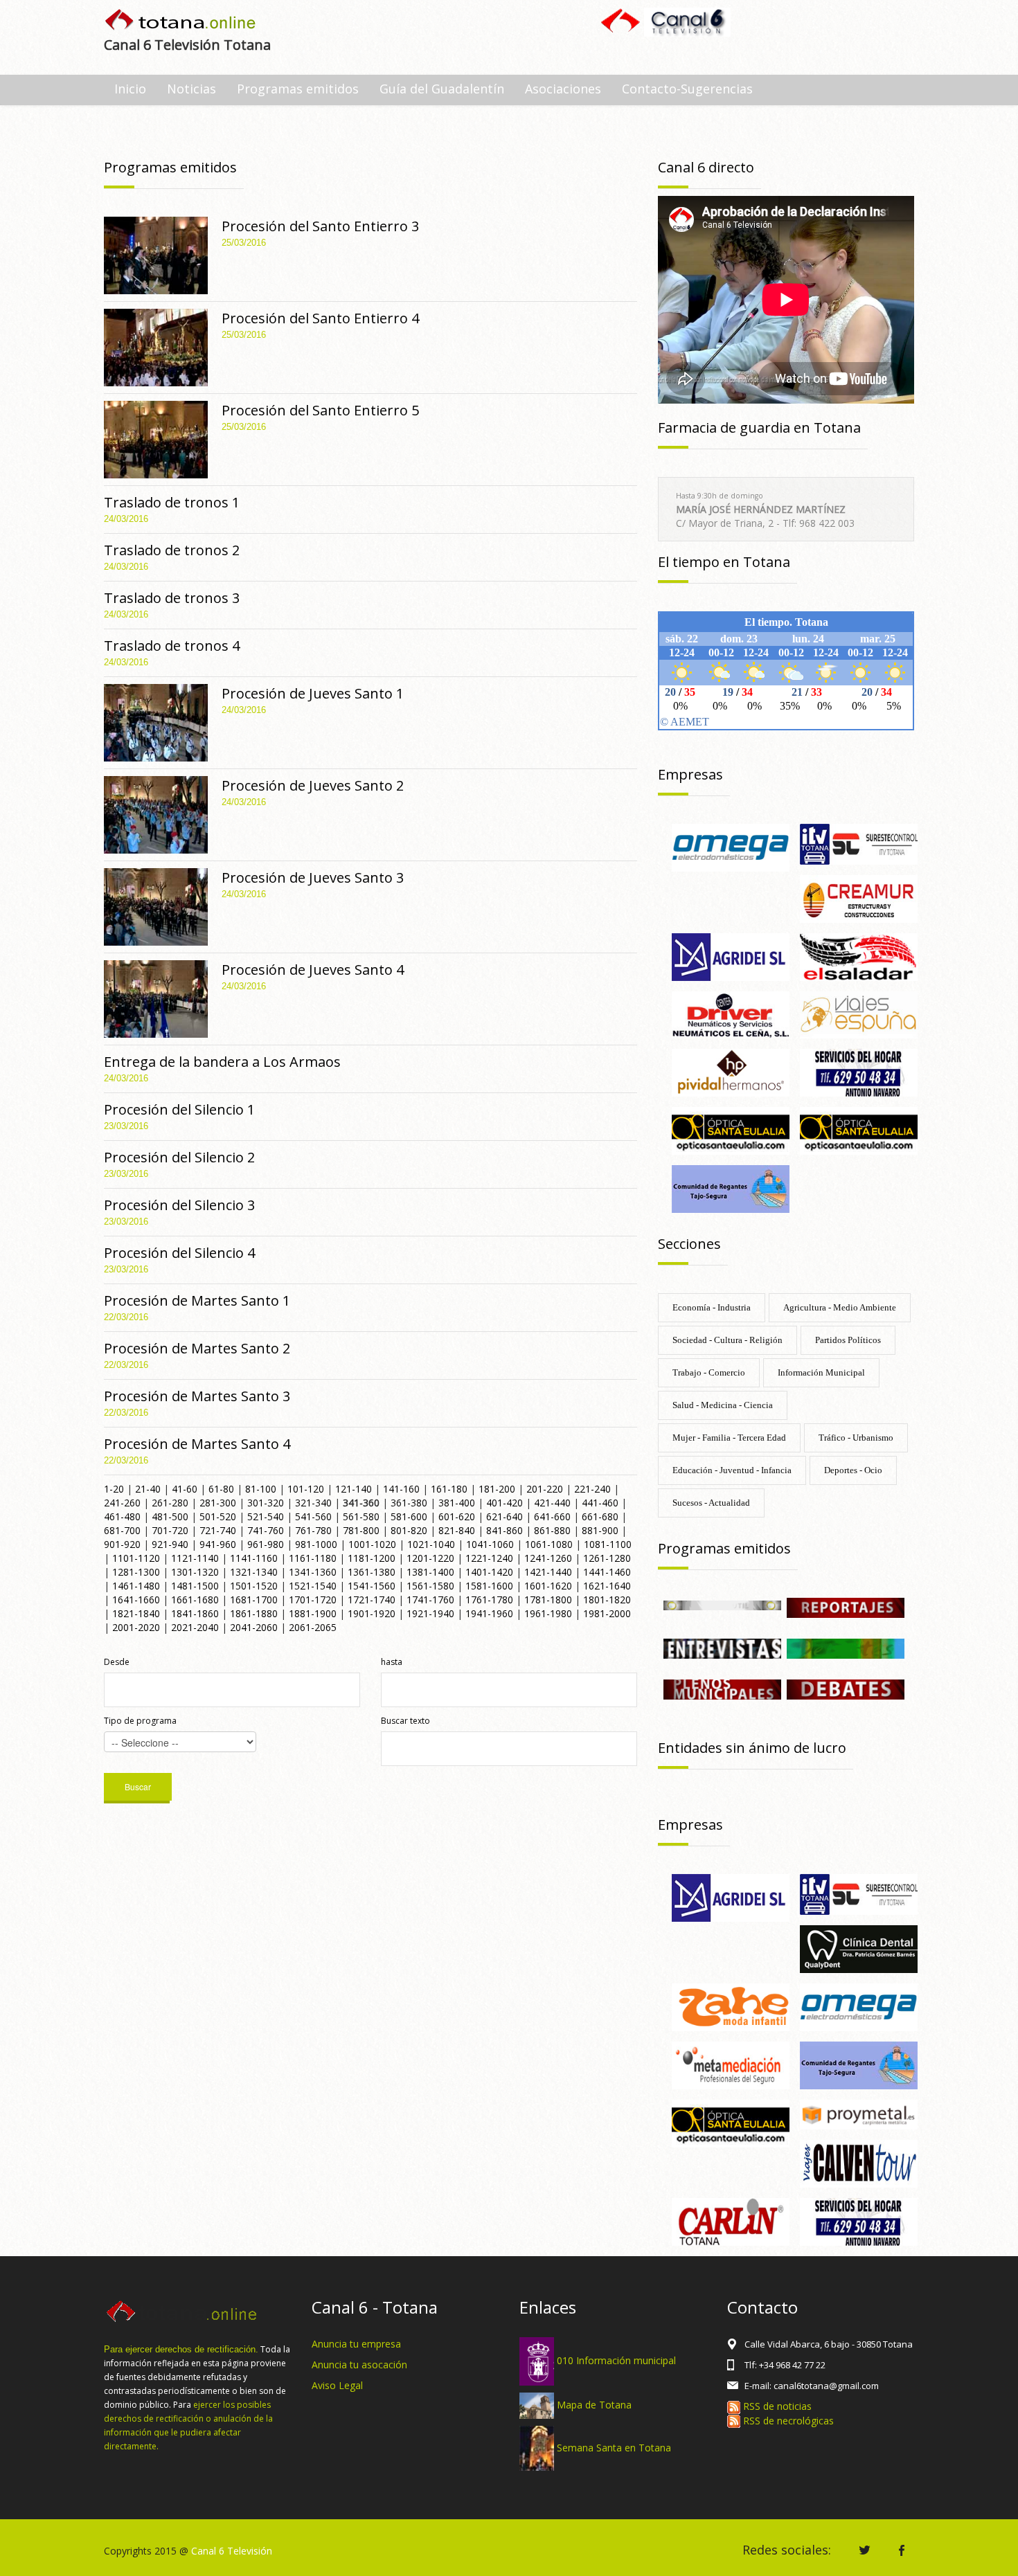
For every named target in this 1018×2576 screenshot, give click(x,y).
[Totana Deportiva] (846, 1647)
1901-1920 (372, 1613)
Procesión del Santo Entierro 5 (320, 410)
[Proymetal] (859, 2113)
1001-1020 (372, 1544)
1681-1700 (254, 1600)
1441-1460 (607, 1572)
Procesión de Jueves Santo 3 (313, 877)
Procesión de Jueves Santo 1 (313, 693)
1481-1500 (195, 1586)
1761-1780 (489, 1600)
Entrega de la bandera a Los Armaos (222, 1062)
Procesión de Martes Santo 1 (197, 1300)
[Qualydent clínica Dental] (859, 1948)
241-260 (122, 1503)
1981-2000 (607, 1613)
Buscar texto (405, 1721)
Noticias (191, 89)
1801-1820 (607, 1600)
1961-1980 (548, 1613)
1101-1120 (136, 1558)
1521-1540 (313, 1586)
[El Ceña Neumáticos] (731, 1014)
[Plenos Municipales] (722, 1688)
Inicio (130, 89)
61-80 (221, 1489)
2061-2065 (313, 1627)
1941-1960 (489, 1613)
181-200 (497, 1489)
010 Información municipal (616, 2360)
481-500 (170, 1516)
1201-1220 (430, 1558)
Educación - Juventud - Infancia (732, 1470)
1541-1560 (372, 1586)
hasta (392, 1662)
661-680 (600, 1516)
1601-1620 (548, 1586)
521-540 (266, 1516)
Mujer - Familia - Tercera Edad (729, 1438)
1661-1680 (195, 1600)
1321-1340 (254, 1572)
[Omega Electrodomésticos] (731, 846)
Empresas (690, 774)
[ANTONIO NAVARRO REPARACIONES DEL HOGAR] (859, 1072)
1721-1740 (372, 1600)
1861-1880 (254, 1613)
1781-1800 (548, 1600)
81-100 (261, 1489)
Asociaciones (563, 89)
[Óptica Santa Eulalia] (859, 1129)
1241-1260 (548, 1558)
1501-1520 (254, 1586)
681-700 (122, 1530)
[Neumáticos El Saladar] (859, 956)
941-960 (218, 1544)
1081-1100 (608, 1544)
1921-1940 (430, 1613)
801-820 (409, 1530)
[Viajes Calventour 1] (859, 2162)
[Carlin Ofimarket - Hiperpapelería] (731, 2221)
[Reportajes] (846, 1606)
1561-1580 (430, 1586)
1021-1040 (431, 1544)
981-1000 (316, 1544)
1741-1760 (430, 1600)
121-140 (354, 1489)
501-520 (218, 1516)
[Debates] (846, 1688)
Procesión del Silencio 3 (179, 1205)
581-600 (409, 1516)
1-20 (114, 1489)
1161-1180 (313, 1558)
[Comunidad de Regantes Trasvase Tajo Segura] (731, 1188)
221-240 (592, 1489)
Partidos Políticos (848, 1340)
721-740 (218, 1530)
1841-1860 (195, 1613)
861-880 (552, 1530)
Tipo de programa (140, 1721)
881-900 (600, 1530)
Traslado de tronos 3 (172, 598)
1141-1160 (254, 1558)
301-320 (266, 1503)
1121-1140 (195, 1558)
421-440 (552, 1503)
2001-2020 (136, 1627)
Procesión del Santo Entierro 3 (320, 226)
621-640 (504, 1516)
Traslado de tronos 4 (172, 646)
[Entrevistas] (722, 1647)
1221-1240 (489, 1558)
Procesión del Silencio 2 (179, 1157)
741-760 (266, 1530)
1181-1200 (372, 1558)
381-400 (457, 1503)
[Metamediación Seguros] (731, 2064)
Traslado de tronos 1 (172, 502)
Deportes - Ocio (853, 1470)
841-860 (504, 1530)
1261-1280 (607, 1558)
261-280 (170, 1503)
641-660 (552, 1516)
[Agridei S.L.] (731, 956)
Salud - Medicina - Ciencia (723, 1405)
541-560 (313, 1516)
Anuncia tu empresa (356, 2344)
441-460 (600, 1503)
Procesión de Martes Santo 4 (197, 1444)
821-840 (457, 1530)
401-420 (504, 1503)
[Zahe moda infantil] (731, 2006)
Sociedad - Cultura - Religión (727, 1340)
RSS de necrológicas (787, 2421)
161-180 (449, 1489)
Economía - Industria (712, 1307)
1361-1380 (372, 1572)
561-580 (361, 1516)
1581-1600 (489, 1586)
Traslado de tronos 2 (172, 550)
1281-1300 (136, 1572)
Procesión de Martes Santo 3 (197, 1396)
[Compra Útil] (722, 1604)
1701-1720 (313, 1600)
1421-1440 (548, 1572)
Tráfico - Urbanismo (856, 1438)
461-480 (122, 1516)
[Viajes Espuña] (859, 1014)
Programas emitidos (298, 89)
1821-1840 (136, 1613)
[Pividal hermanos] (731, 1072)
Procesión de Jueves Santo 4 (313, 970)
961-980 (266, 1544)
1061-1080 (549, 1544)
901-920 (122, 1544)
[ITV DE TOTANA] (859, 843)
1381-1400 (430, 1572)
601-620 (457, 1516)
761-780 (313, 1530)
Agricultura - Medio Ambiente (840, 1307)
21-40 (148, 1489)
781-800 (361, 1530)
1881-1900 (313, 1613)
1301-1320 (195, 1572)
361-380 (409, 1503)
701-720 (170, 1530)
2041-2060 (254, 1627)
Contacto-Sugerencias (687, 89)
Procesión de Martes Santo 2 (197, 1348)
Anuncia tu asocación (359, 2365)
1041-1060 (490, 1544)
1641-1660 (136, 1600)
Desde (117, 1662)
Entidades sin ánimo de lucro (752, 1748)
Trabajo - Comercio (709, 1372)
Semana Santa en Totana (614, 2447)
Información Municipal (821, 1372)
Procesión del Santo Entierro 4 (320, 318)
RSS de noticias (776, 2406)
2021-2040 (195, 1627)
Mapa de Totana (594, 2405)
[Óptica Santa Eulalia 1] (731, 1129)
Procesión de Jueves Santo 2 (313, 785)
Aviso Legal (337, 2385)
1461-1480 (136, 1586)
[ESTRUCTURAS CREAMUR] (859, 898)
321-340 (313, 1503)
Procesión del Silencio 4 (179, 1253)
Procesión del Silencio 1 (179, 1109)
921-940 (170, 1544)
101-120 (306, 1489)
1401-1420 (489, 1572)
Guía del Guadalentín (442, 89)
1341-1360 (313, 1572)
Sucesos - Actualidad (711, 1503)
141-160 (401, 1489)
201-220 (545, 1489)
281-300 (218, 1503)
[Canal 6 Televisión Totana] (181, 21)
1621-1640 (607, 1586)
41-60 (185, 1489)
